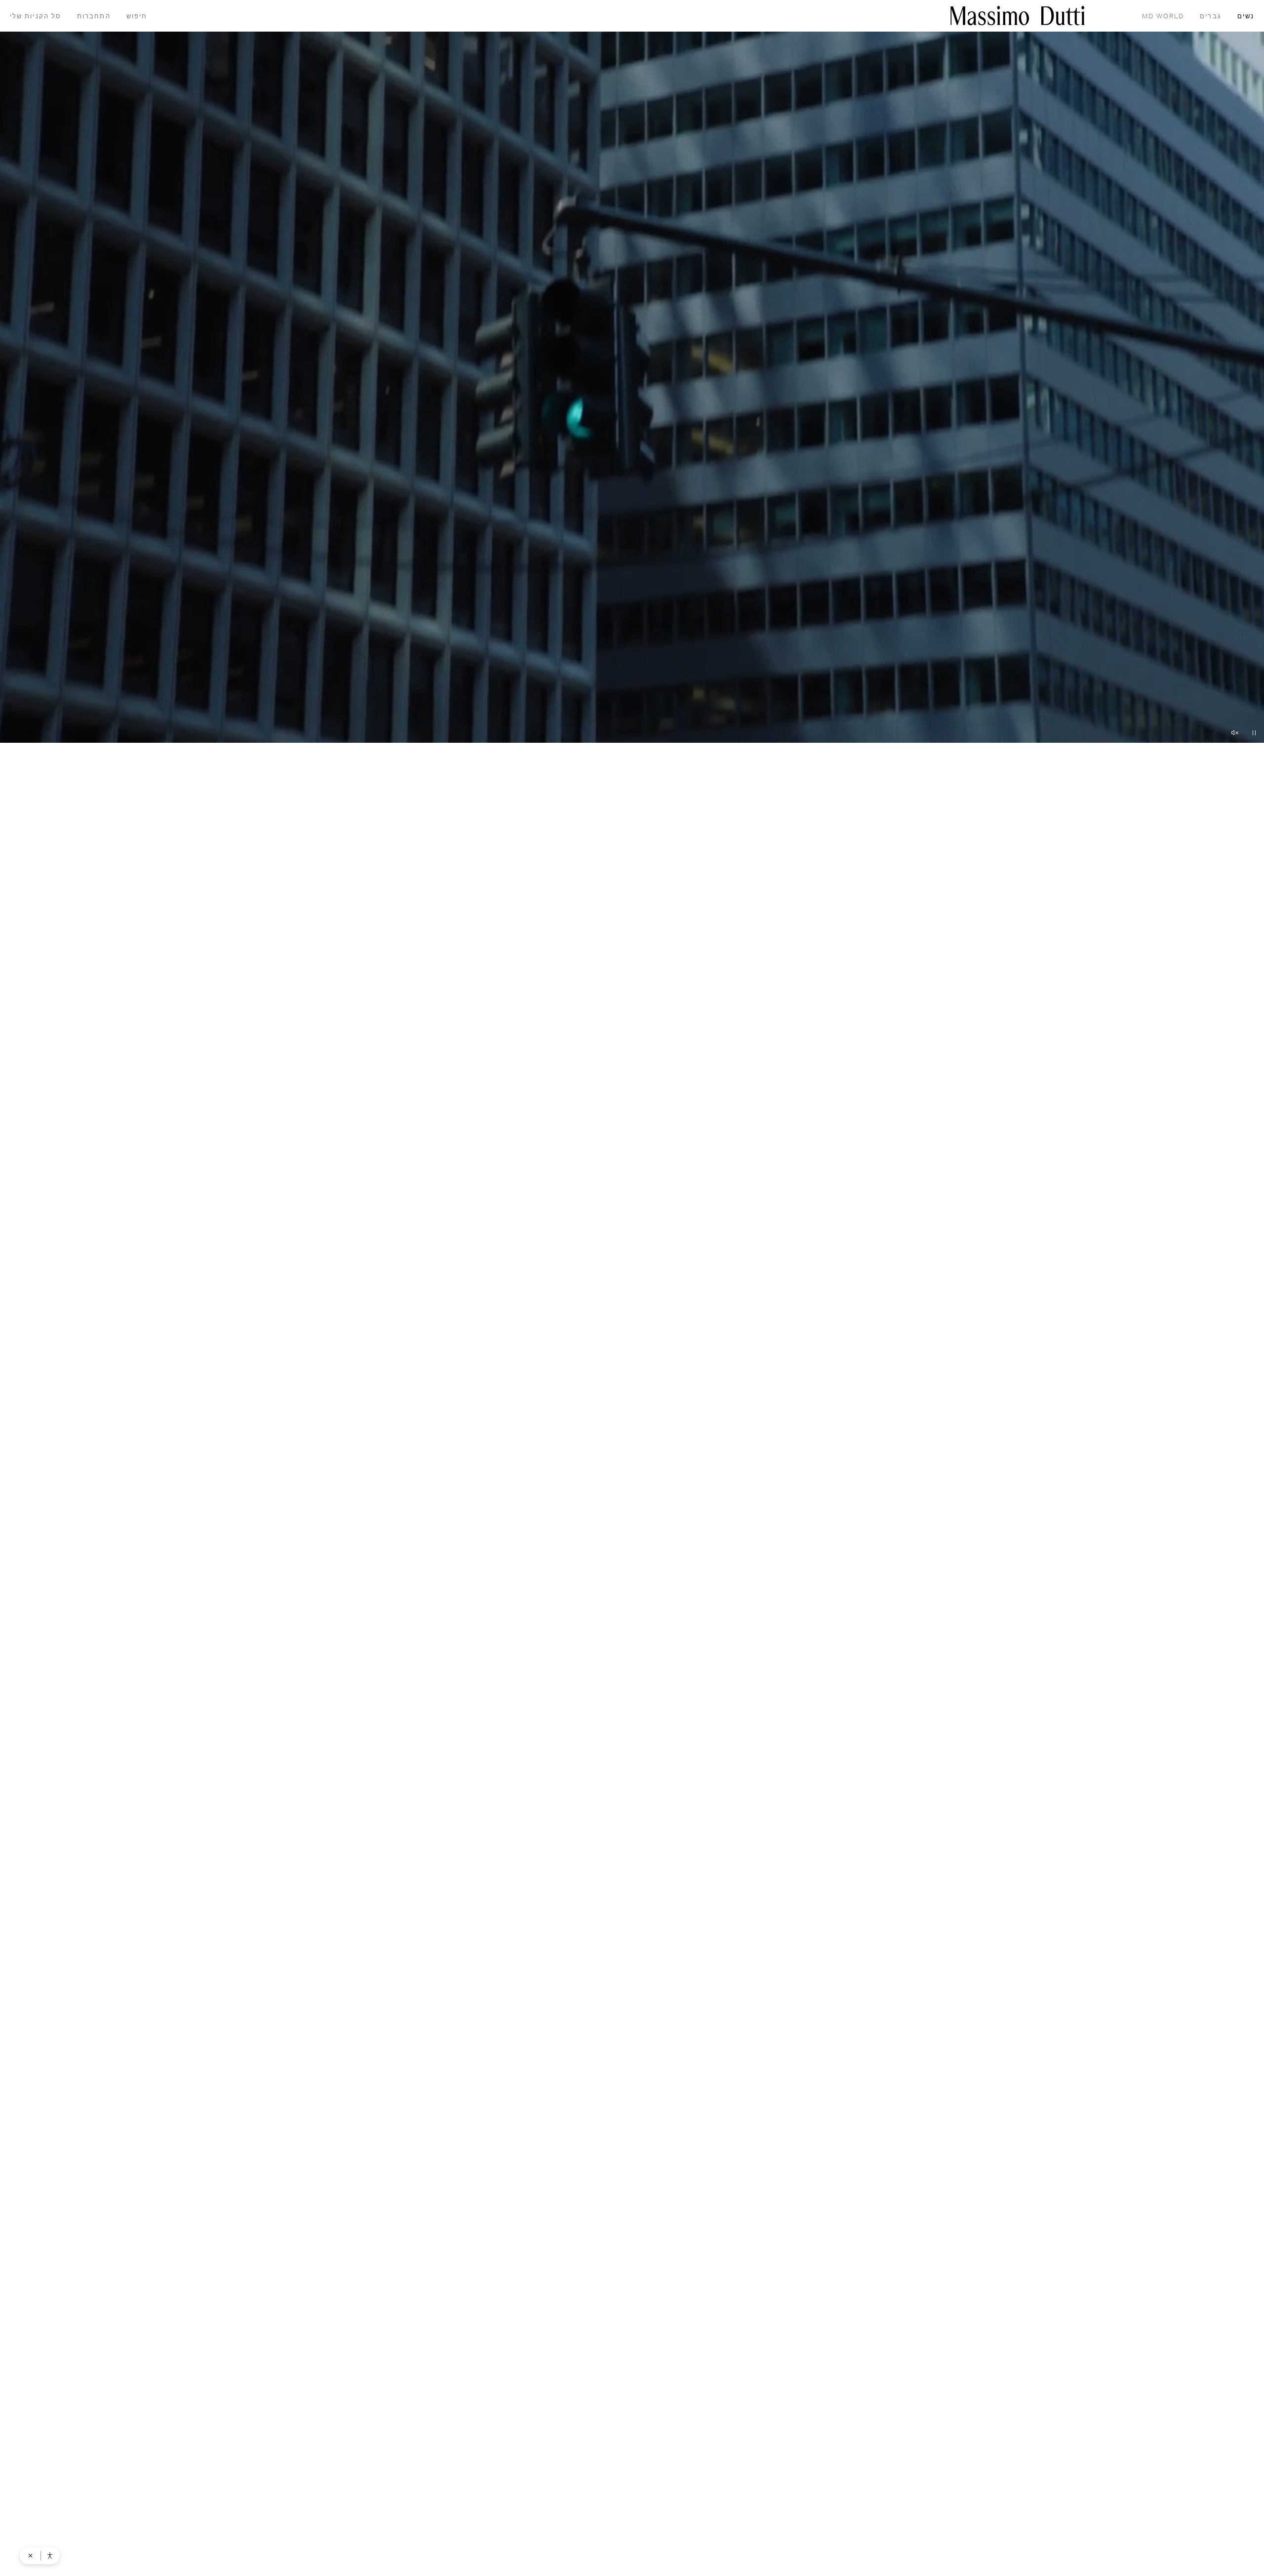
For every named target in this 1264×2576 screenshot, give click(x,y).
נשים (1246, 17)
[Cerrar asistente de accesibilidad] (31, 2556)
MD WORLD (1163, 17)
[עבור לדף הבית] (1018, 16)
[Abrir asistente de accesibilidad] (50, 2556)
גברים (1210, 17)
